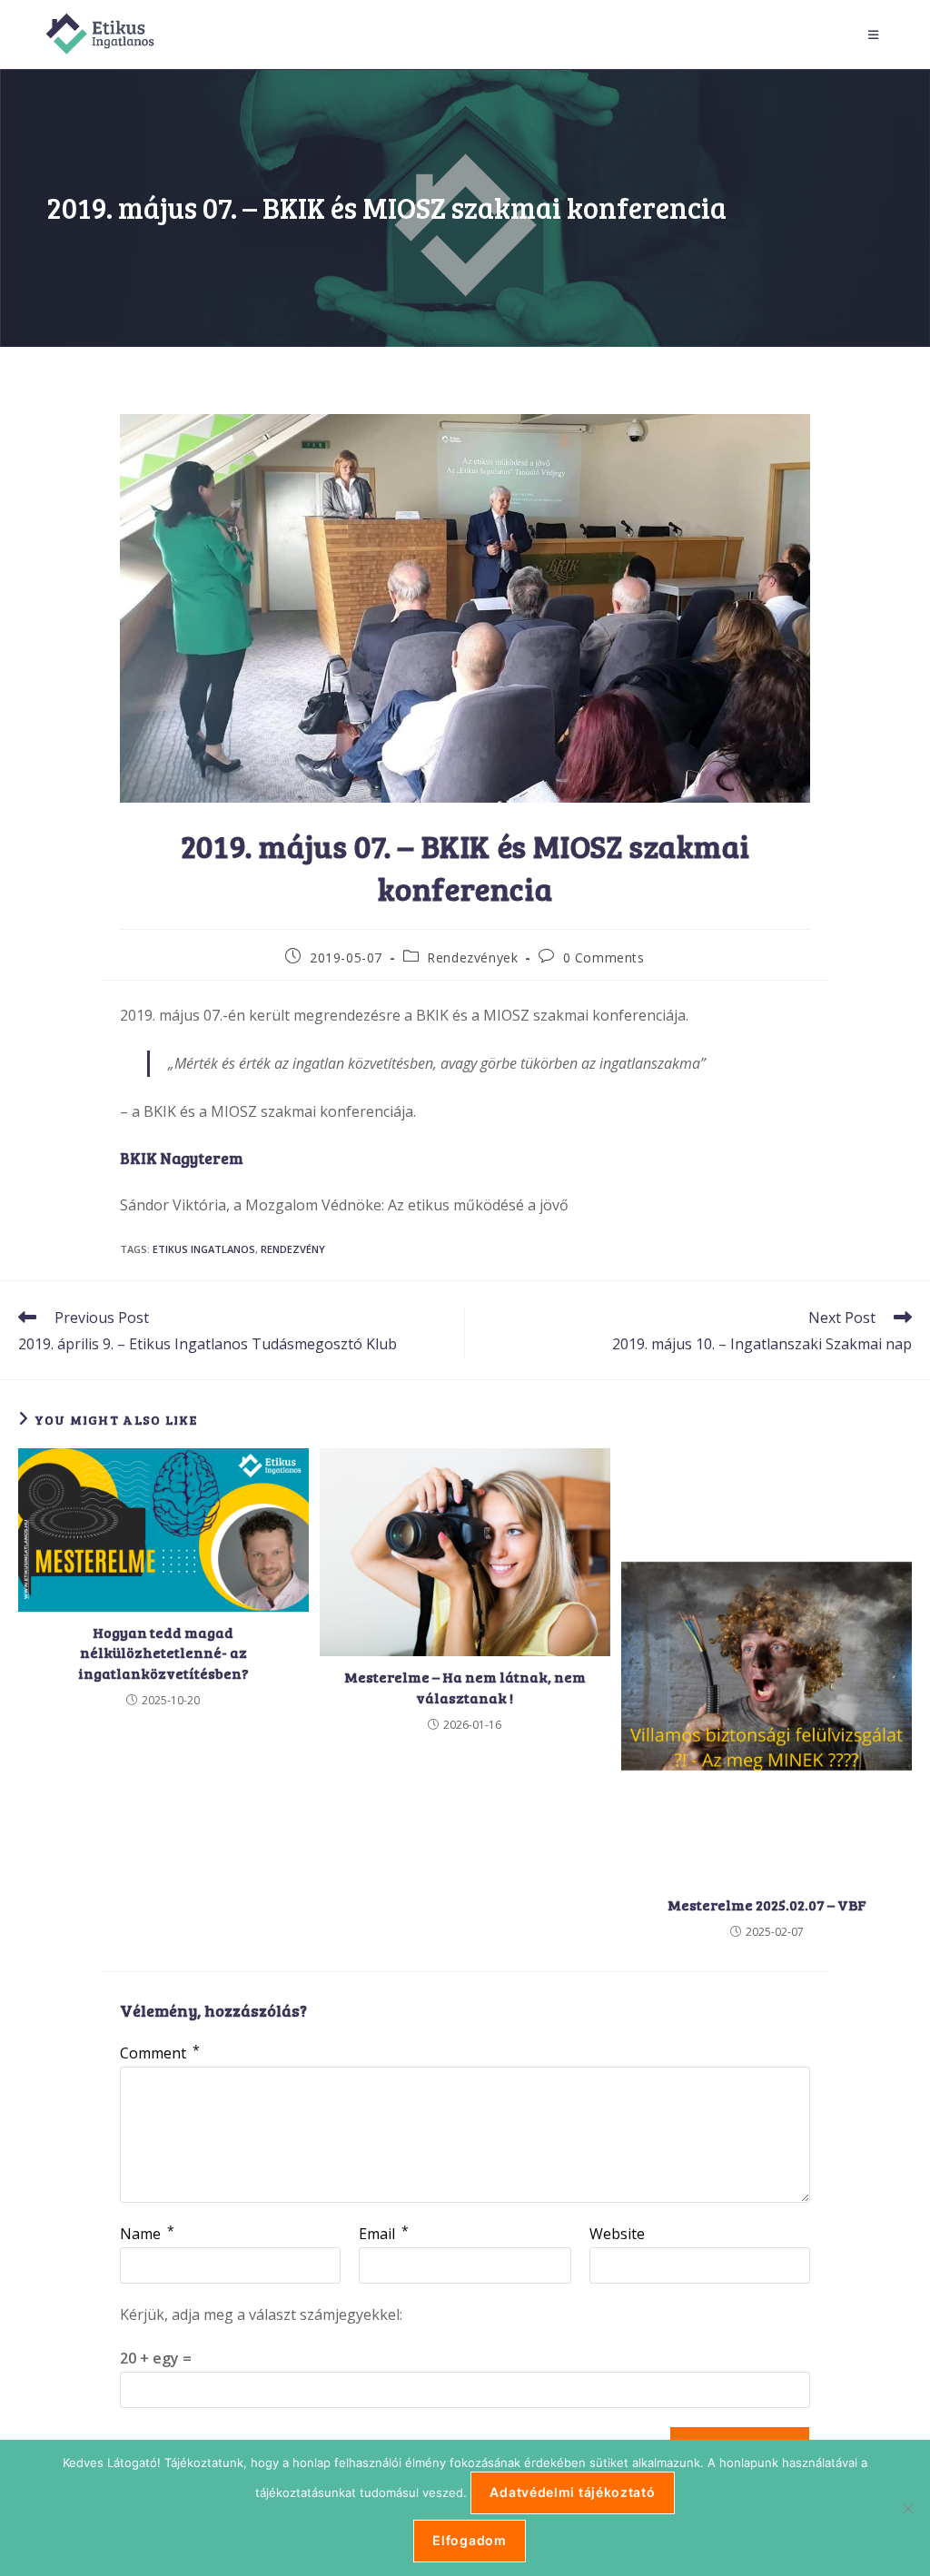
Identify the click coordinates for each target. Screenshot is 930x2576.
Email (384, 2234)
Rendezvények (472, 957)
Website (617, 2234)
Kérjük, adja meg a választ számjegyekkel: (261, 2314)
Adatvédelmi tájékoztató (572, 2492)
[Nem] (907, 2508)
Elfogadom (469, 2540)
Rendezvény (293, 1249)
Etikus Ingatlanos (204, 1249)
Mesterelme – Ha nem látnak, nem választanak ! (465, 1687)
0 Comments (604, 957)
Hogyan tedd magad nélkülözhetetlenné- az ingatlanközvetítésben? (163, 1653)
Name (147, 2234)
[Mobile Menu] (876, 35)
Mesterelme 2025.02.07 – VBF (767, 1905)
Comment (160, 2053)
